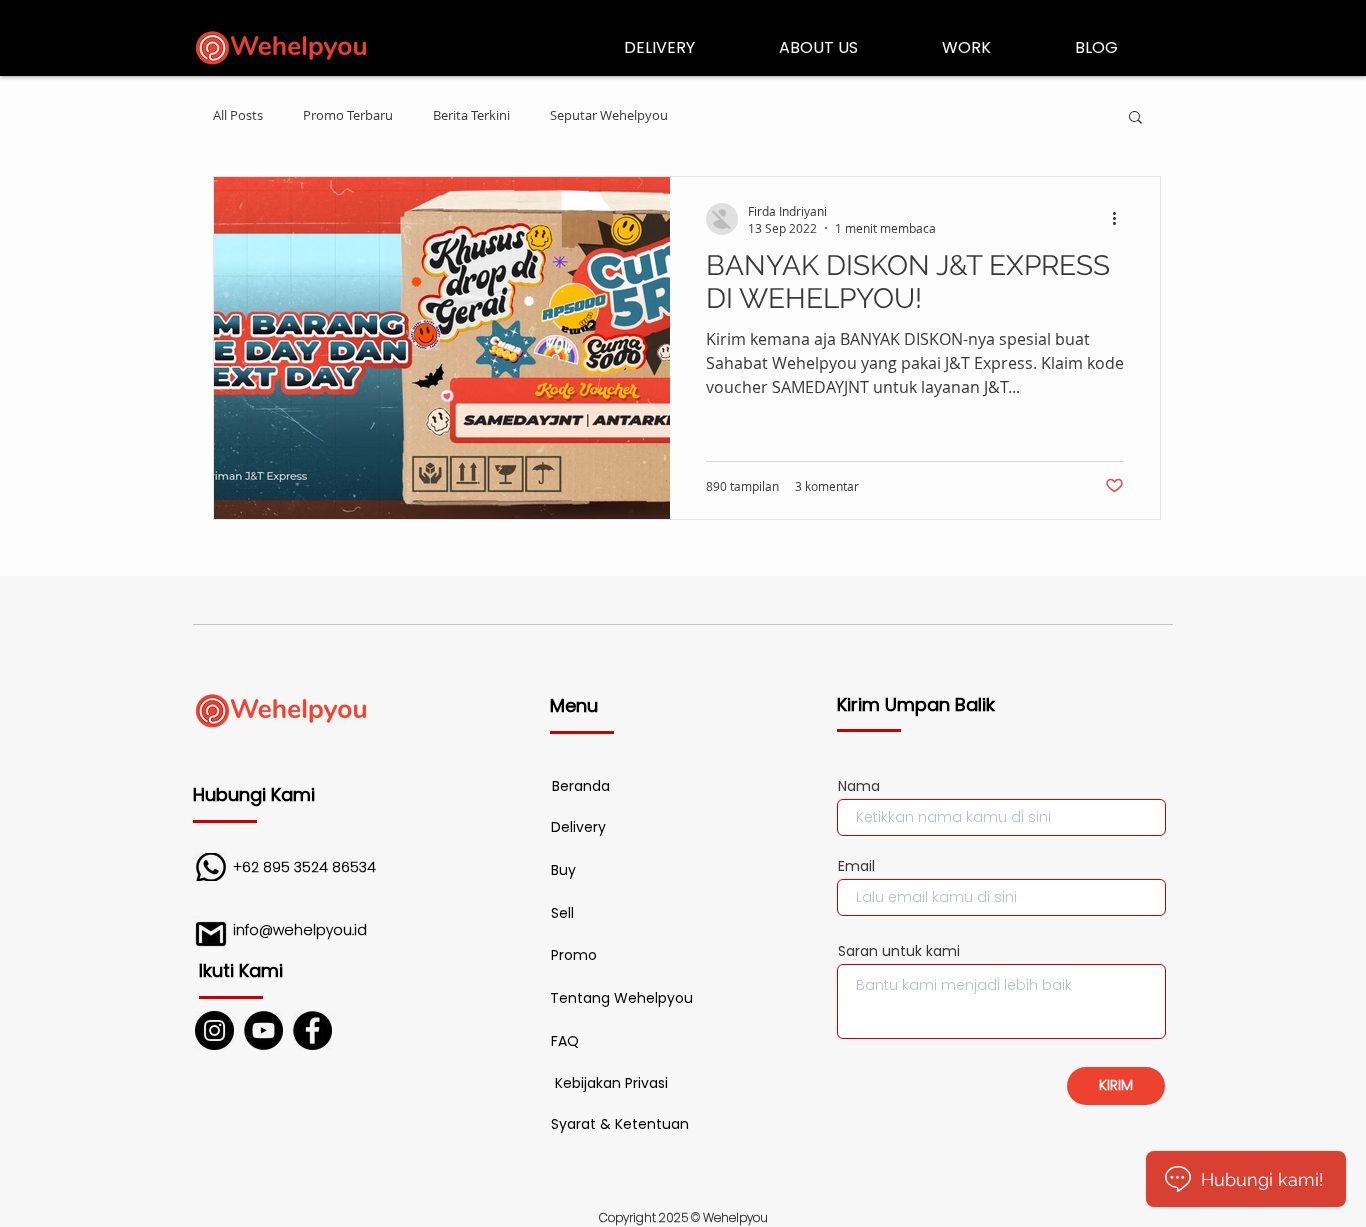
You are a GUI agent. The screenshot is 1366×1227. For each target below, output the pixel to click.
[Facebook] (312, 1030)
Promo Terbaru (348, 116)
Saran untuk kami (899, 951)
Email (856, 866)
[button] (1135, 118)
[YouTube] (263, 1030)
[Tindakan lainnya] (1121, 219)
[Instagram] (214, 1030)
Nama (859, 786)
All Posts (238, 116)
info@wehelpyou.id (300, 930)
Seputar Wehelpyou (609, 116)
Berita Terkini (471, 116)
